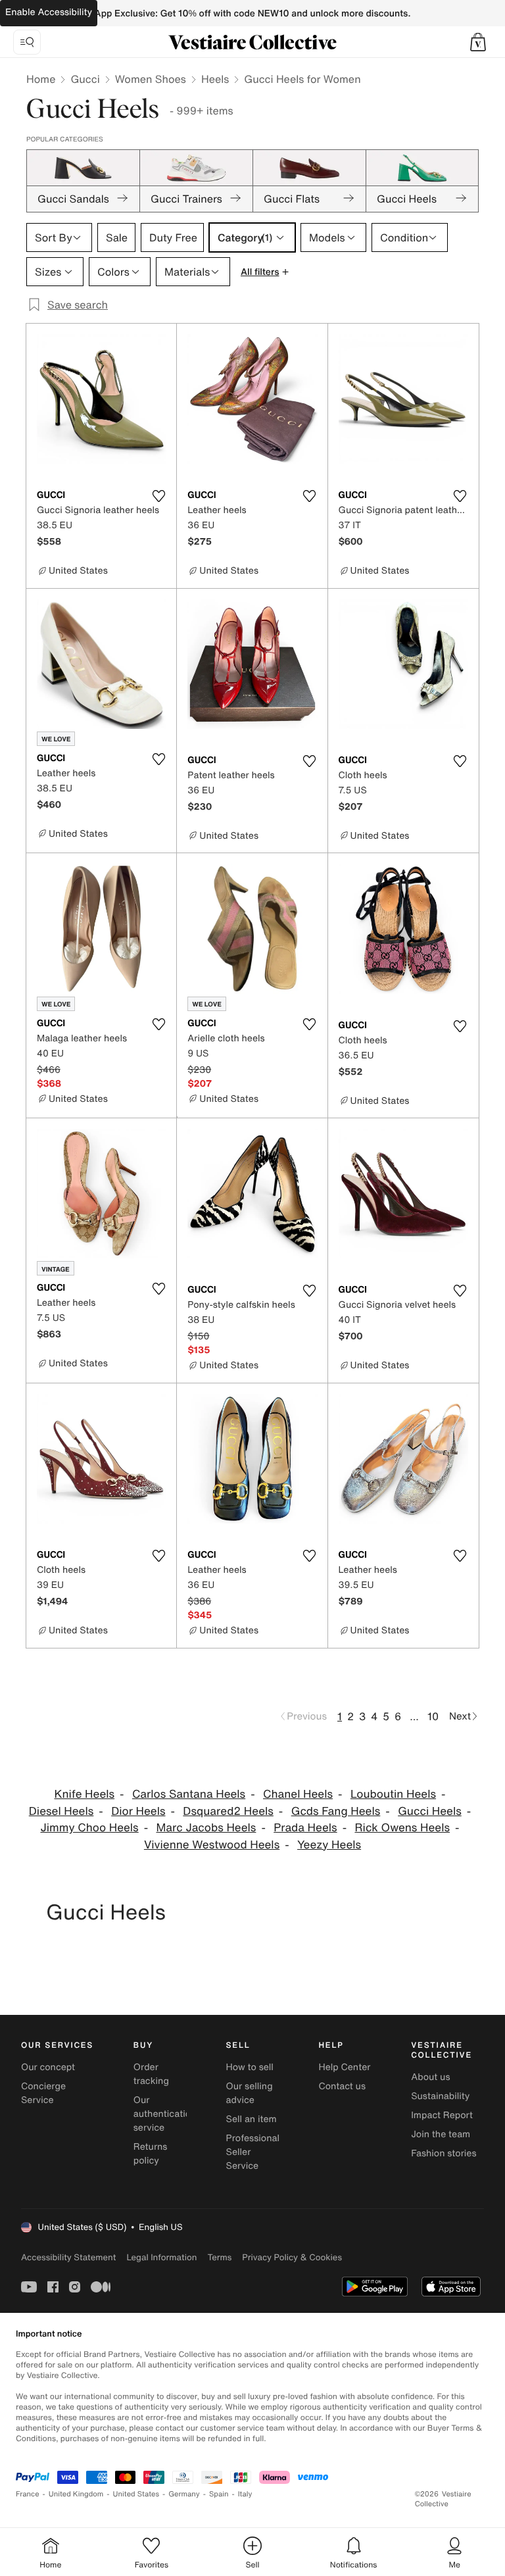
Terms (219, 2257)
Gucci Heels (430, 1811)
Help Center (344, 2067)
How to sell (250, 2067)
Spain (219, 2494)
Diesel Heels (61, 1811)
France (28, 2494)
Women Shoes (151, 79)
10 (433, 1716)
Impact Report (442, 2115)
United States (136, 2494)
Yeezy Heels (329, 1845)
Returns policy (151, 2154)
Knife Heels (84, 1794)
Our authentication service (165, 2114)
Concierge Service (43, 2093)
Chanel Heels (298, 1794)
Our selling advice (250, 2093)
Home (41, 79)
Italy (245, 2494)
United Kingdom (76, 2494)
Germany (184, 2494)
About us (430, 2077)
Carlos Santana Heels (189, 1794)
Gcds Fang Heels (336, 1811)
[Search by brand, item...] (27, 42)
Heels (215, 79)
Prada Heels (305, 1828)
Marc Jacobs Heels (206, 1828)
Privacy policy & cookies (292, 2257)
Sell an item (252, 2119)
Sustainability (440, 2096)
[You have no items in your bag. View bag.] (478, 42)
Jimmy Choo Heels (89, 1828)
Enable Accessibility (49, 12)
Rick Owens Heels (402, 1828)
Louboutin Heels (393, 1794)
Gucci (85, 79)
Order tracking (151, 2074)
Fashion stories (444, 2153)
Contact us (342, 2086)
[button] (478, 42)
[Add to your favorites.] (158, 496)
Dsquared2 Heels (228, 1811)
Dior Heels (138, 1811)
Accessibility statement (68, 2257)
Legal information (161, 2257)
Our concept (48, 2067)
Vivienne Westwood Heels (212, 1845)
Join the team (441, 2134)
